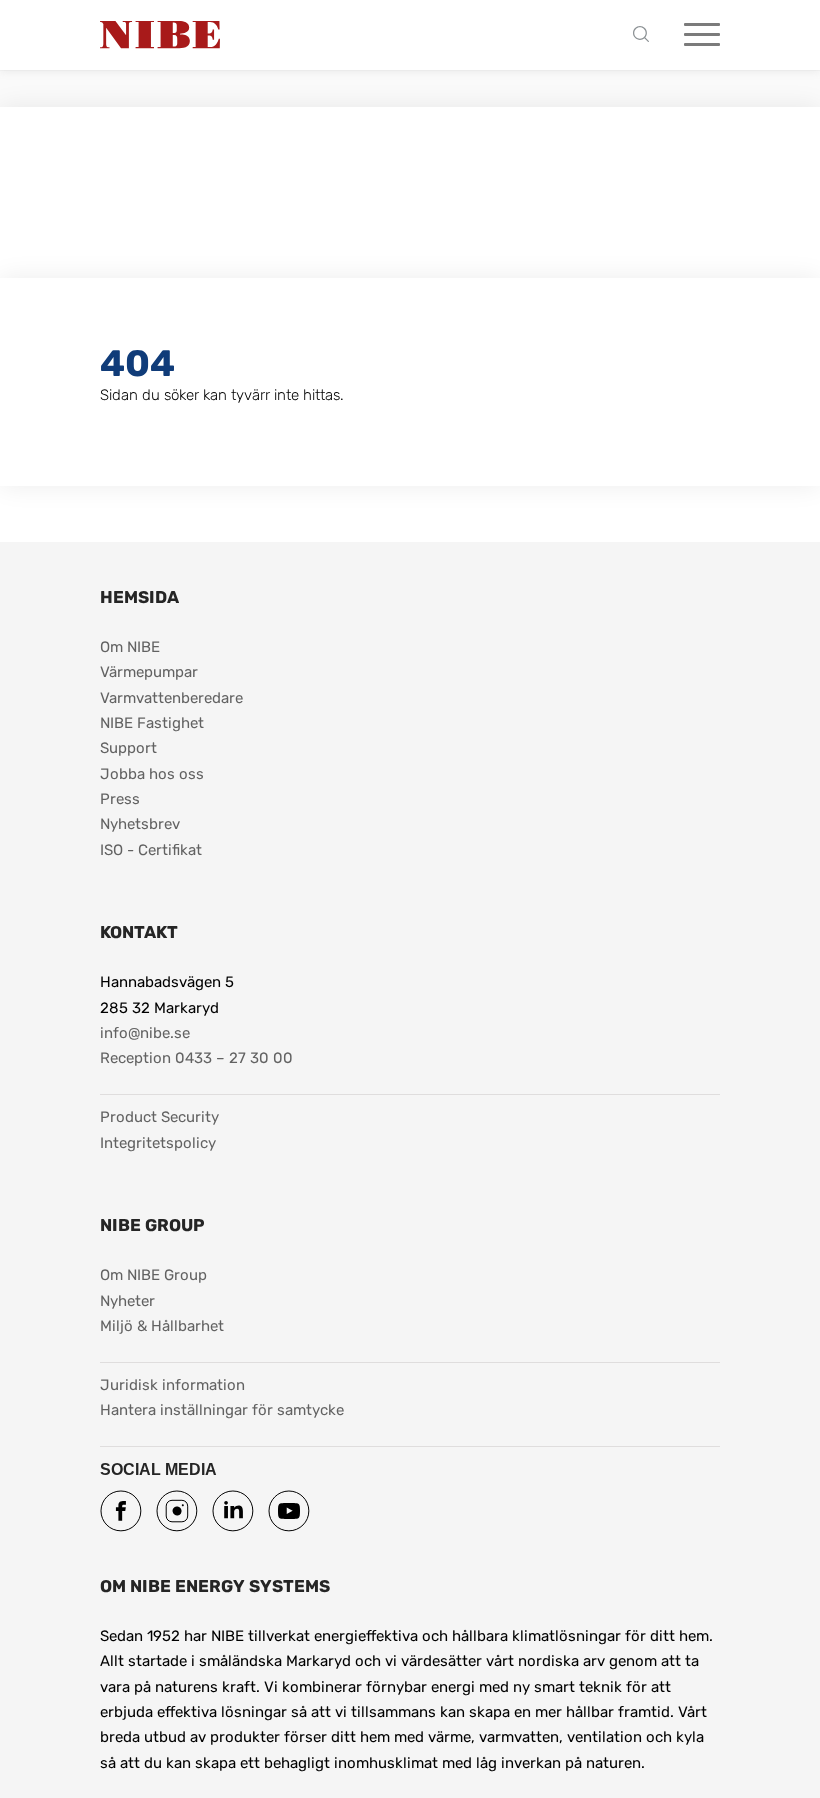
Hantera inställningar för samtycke (222, 1410)
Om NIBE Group (153, 1275)
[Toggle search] (646, 35)
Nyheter (127, 1301)
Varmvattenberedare (171, 698)
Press (120, 799)
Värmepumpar (149, 672)
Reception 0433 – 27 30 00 (196, 1058)
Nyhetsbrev (140, 824)
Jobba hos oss (152, 774)
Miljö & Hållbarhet (162, 1326)
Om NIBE (130, 647)
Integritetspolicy (158, 1143)
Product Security (159, 1117)
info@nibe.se (145, 1033)
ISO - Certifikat (151, 850)
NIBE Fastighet (152, 723)
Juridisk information (172, 1384)
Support (128, 748)
